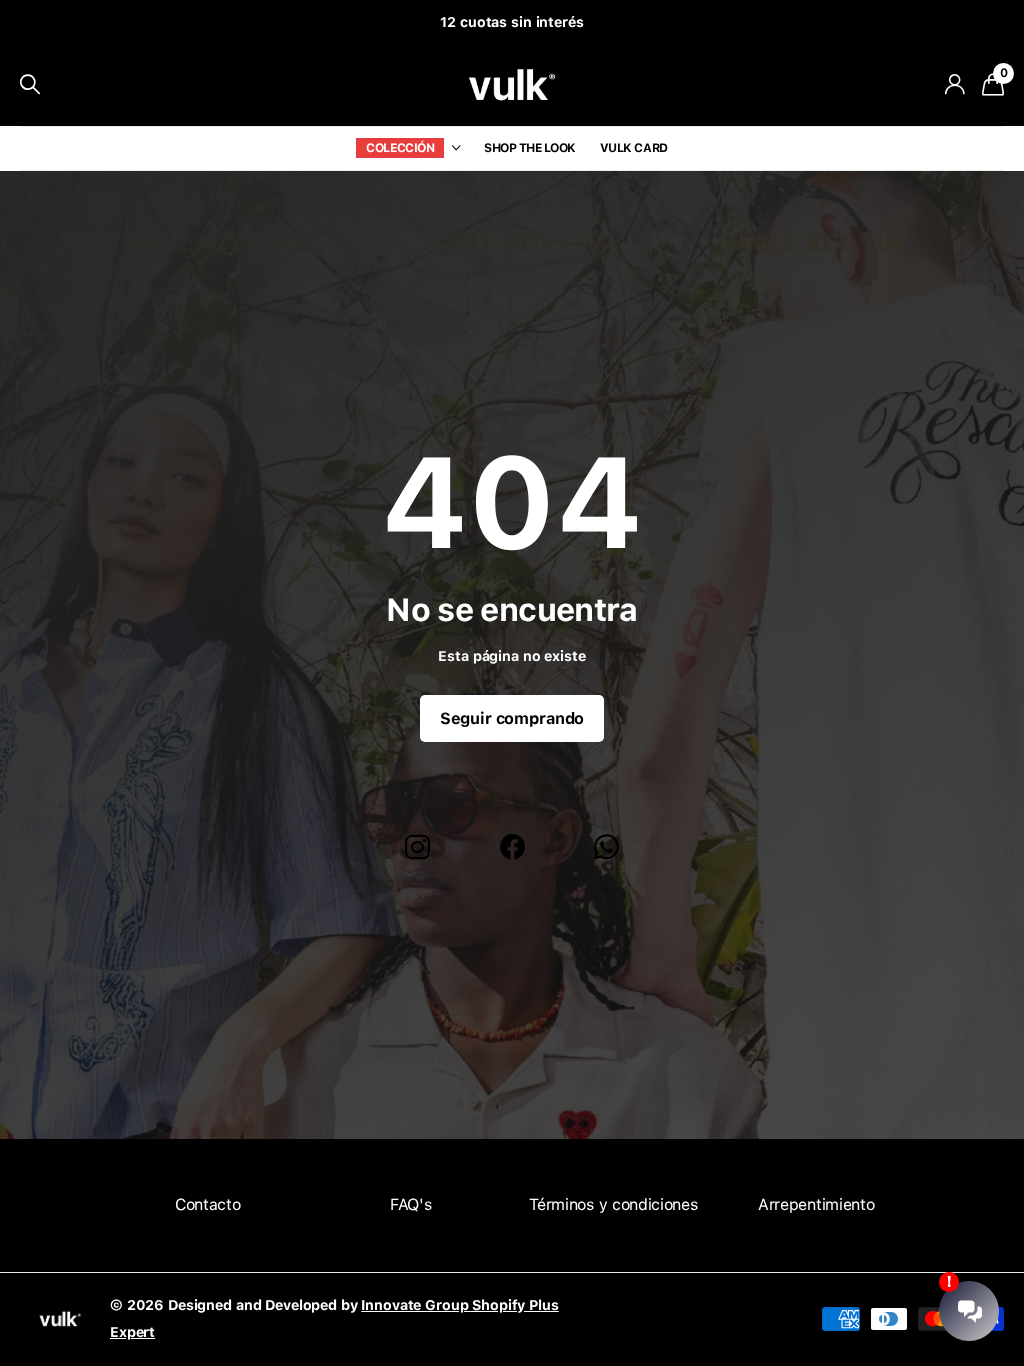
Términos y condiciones (613, 1204)
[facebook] (512, 847)
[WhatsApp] (606, 847)
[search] (30, 84)
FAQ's (410, 1204)
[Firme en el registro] (954, 84)
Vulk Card (634, 148)
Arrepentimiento (816, 1204)
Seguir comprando (512, 718)
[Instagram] (417, 847)
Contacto (207, 1204)
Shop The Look (530, 148)
